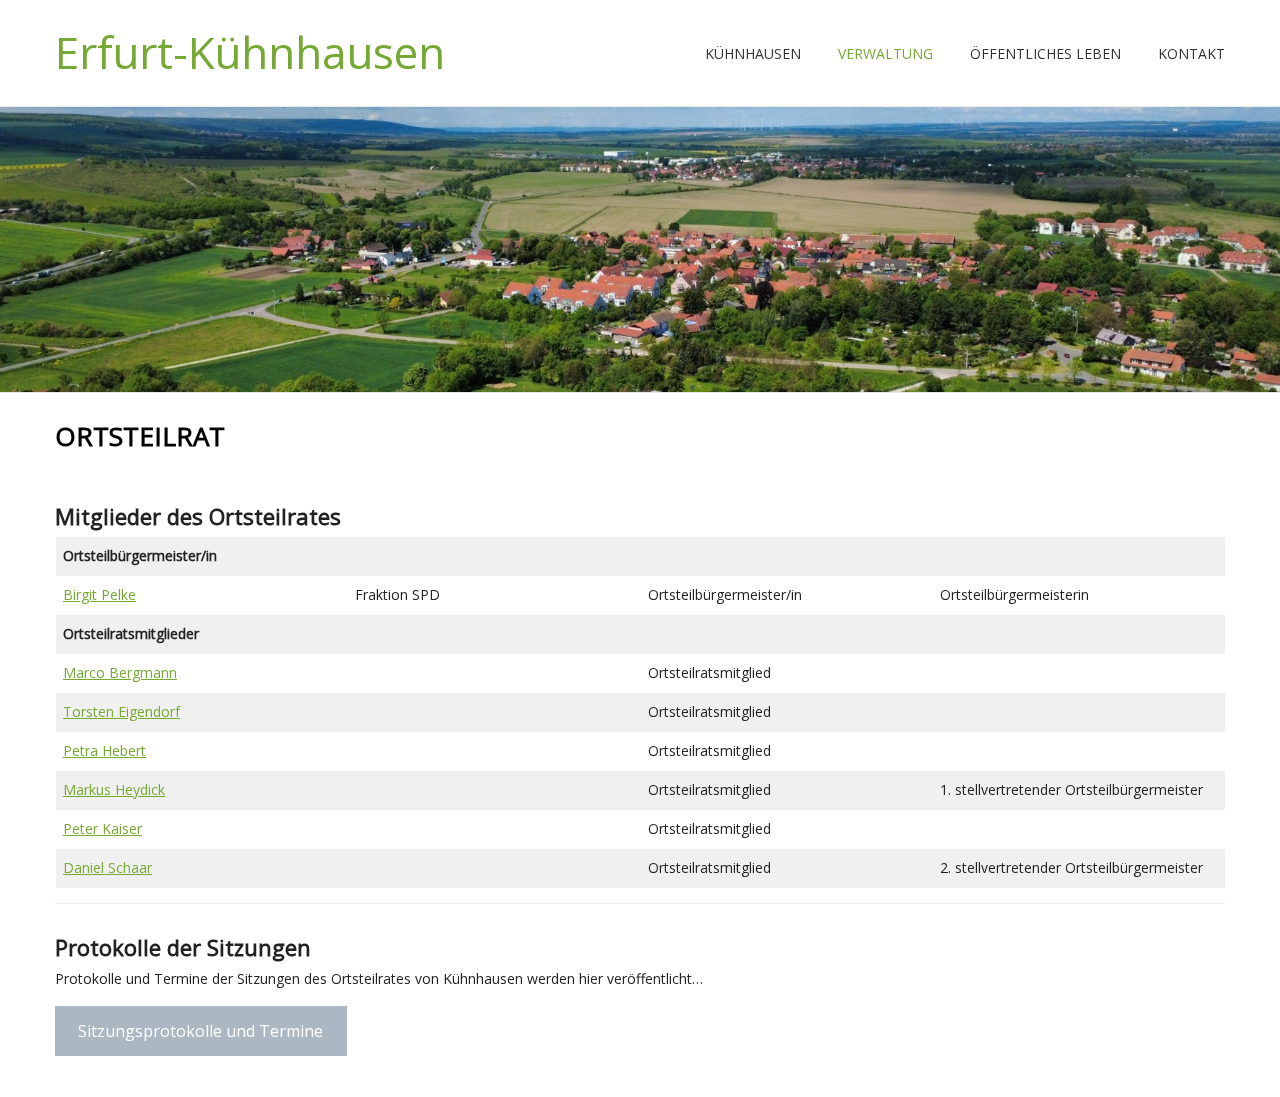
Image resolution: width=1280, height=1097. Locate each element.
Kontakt (1191, 53)
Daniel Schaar (107, 867)
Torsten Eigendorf (121, 711)
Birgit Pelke (99, 594)
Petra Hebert (104, 750)
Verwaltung (885, 53)
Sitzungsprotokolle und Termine (200, 1031)
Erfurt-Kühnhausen (250, 52)
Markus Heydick (114, 789)
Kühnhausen (753, 53)
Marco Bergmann (120, 672)
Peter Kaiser (102, 828)
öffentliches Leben (1045, 53)
